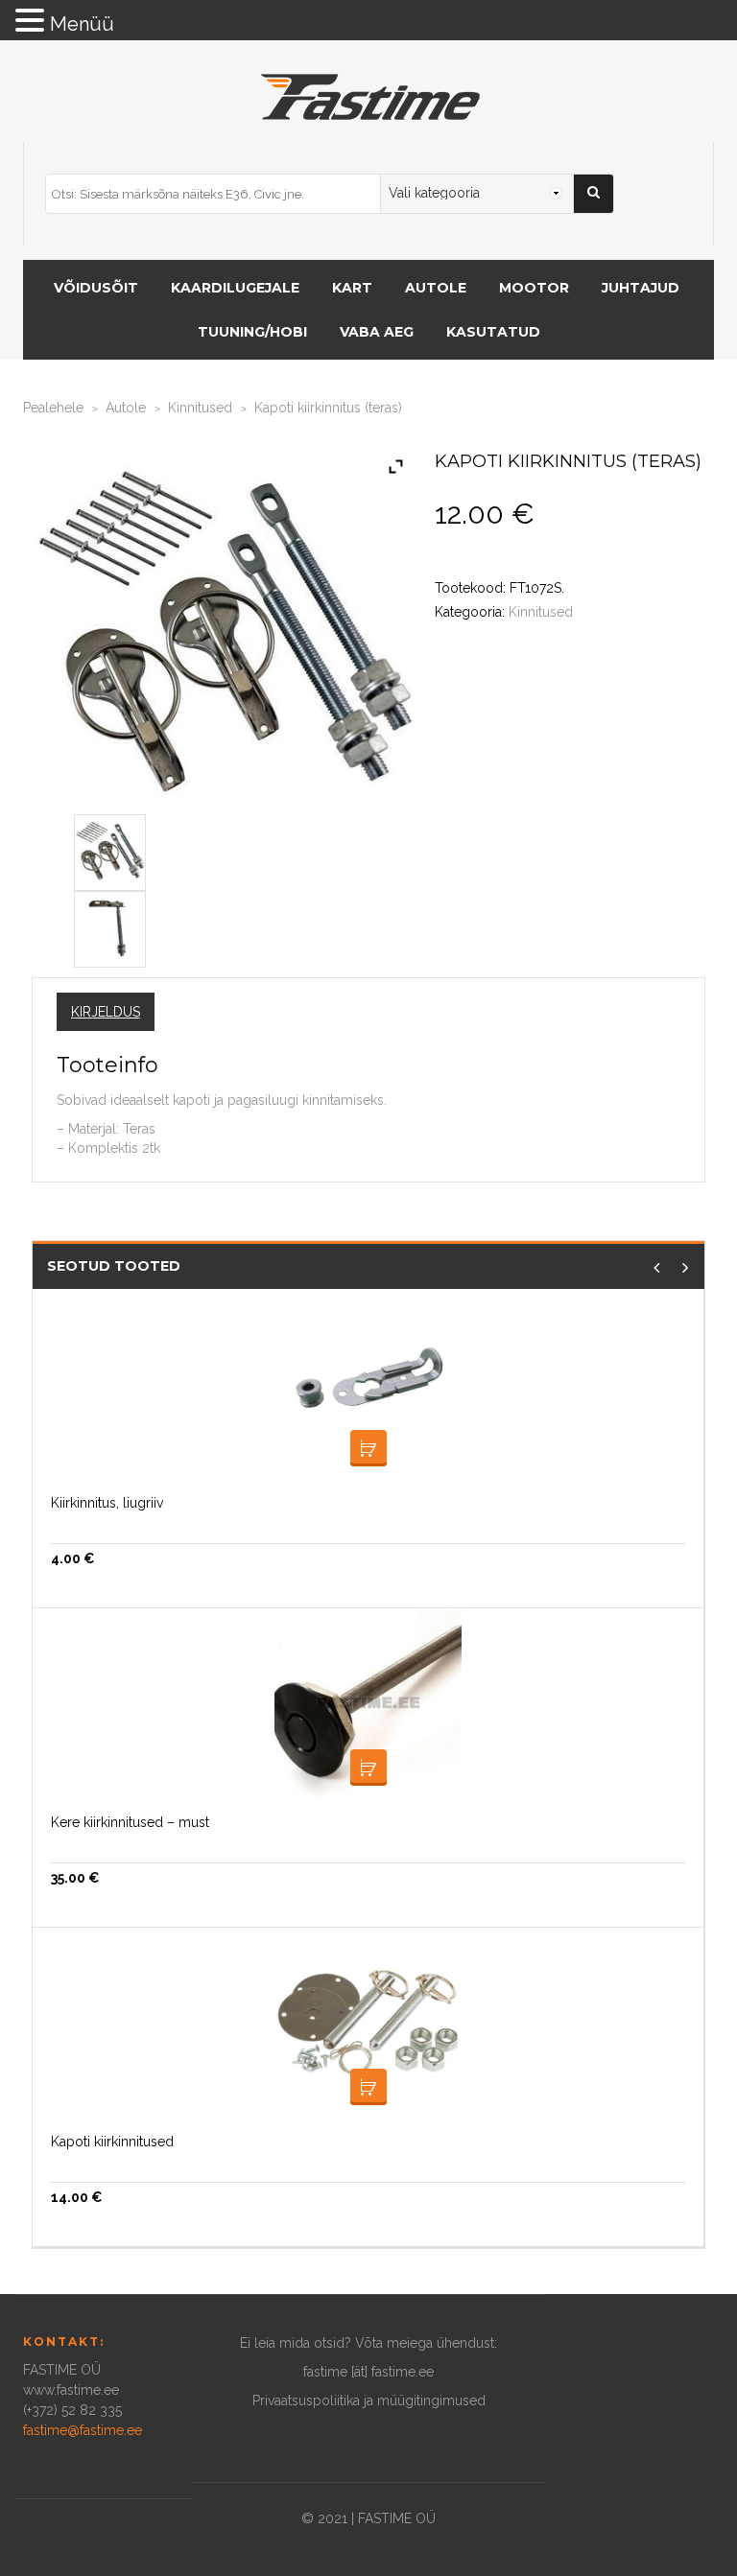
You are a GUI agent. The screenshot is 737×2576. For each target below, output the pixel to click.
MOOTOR (534, 288)
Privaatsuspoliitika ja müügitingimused (369, 2400)
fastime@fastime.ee (83, 2430)
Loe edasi (368, 1768)
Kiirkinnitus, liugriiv (107, 1503)
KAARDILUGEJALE (235, 288)
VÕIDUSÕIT (96, 288)
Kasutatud (493, 332)
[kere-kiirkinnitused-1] (110, 849)
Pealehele (53, 408)
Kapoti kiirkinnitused (112, 2142)
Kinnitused (200, 408)
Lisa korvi (368, 1448)
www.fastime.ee (71, 2390)
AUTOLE (436, 288)
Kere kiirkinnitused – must (130, 1822)
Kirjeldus (106, 1012)
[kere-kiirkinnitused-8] (110, 925)
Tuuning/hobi (252, 332)
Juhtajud (641, 288)
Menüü (82, 24)
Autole (126, 408)
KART (352, 288)
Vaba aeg (377, 332)
